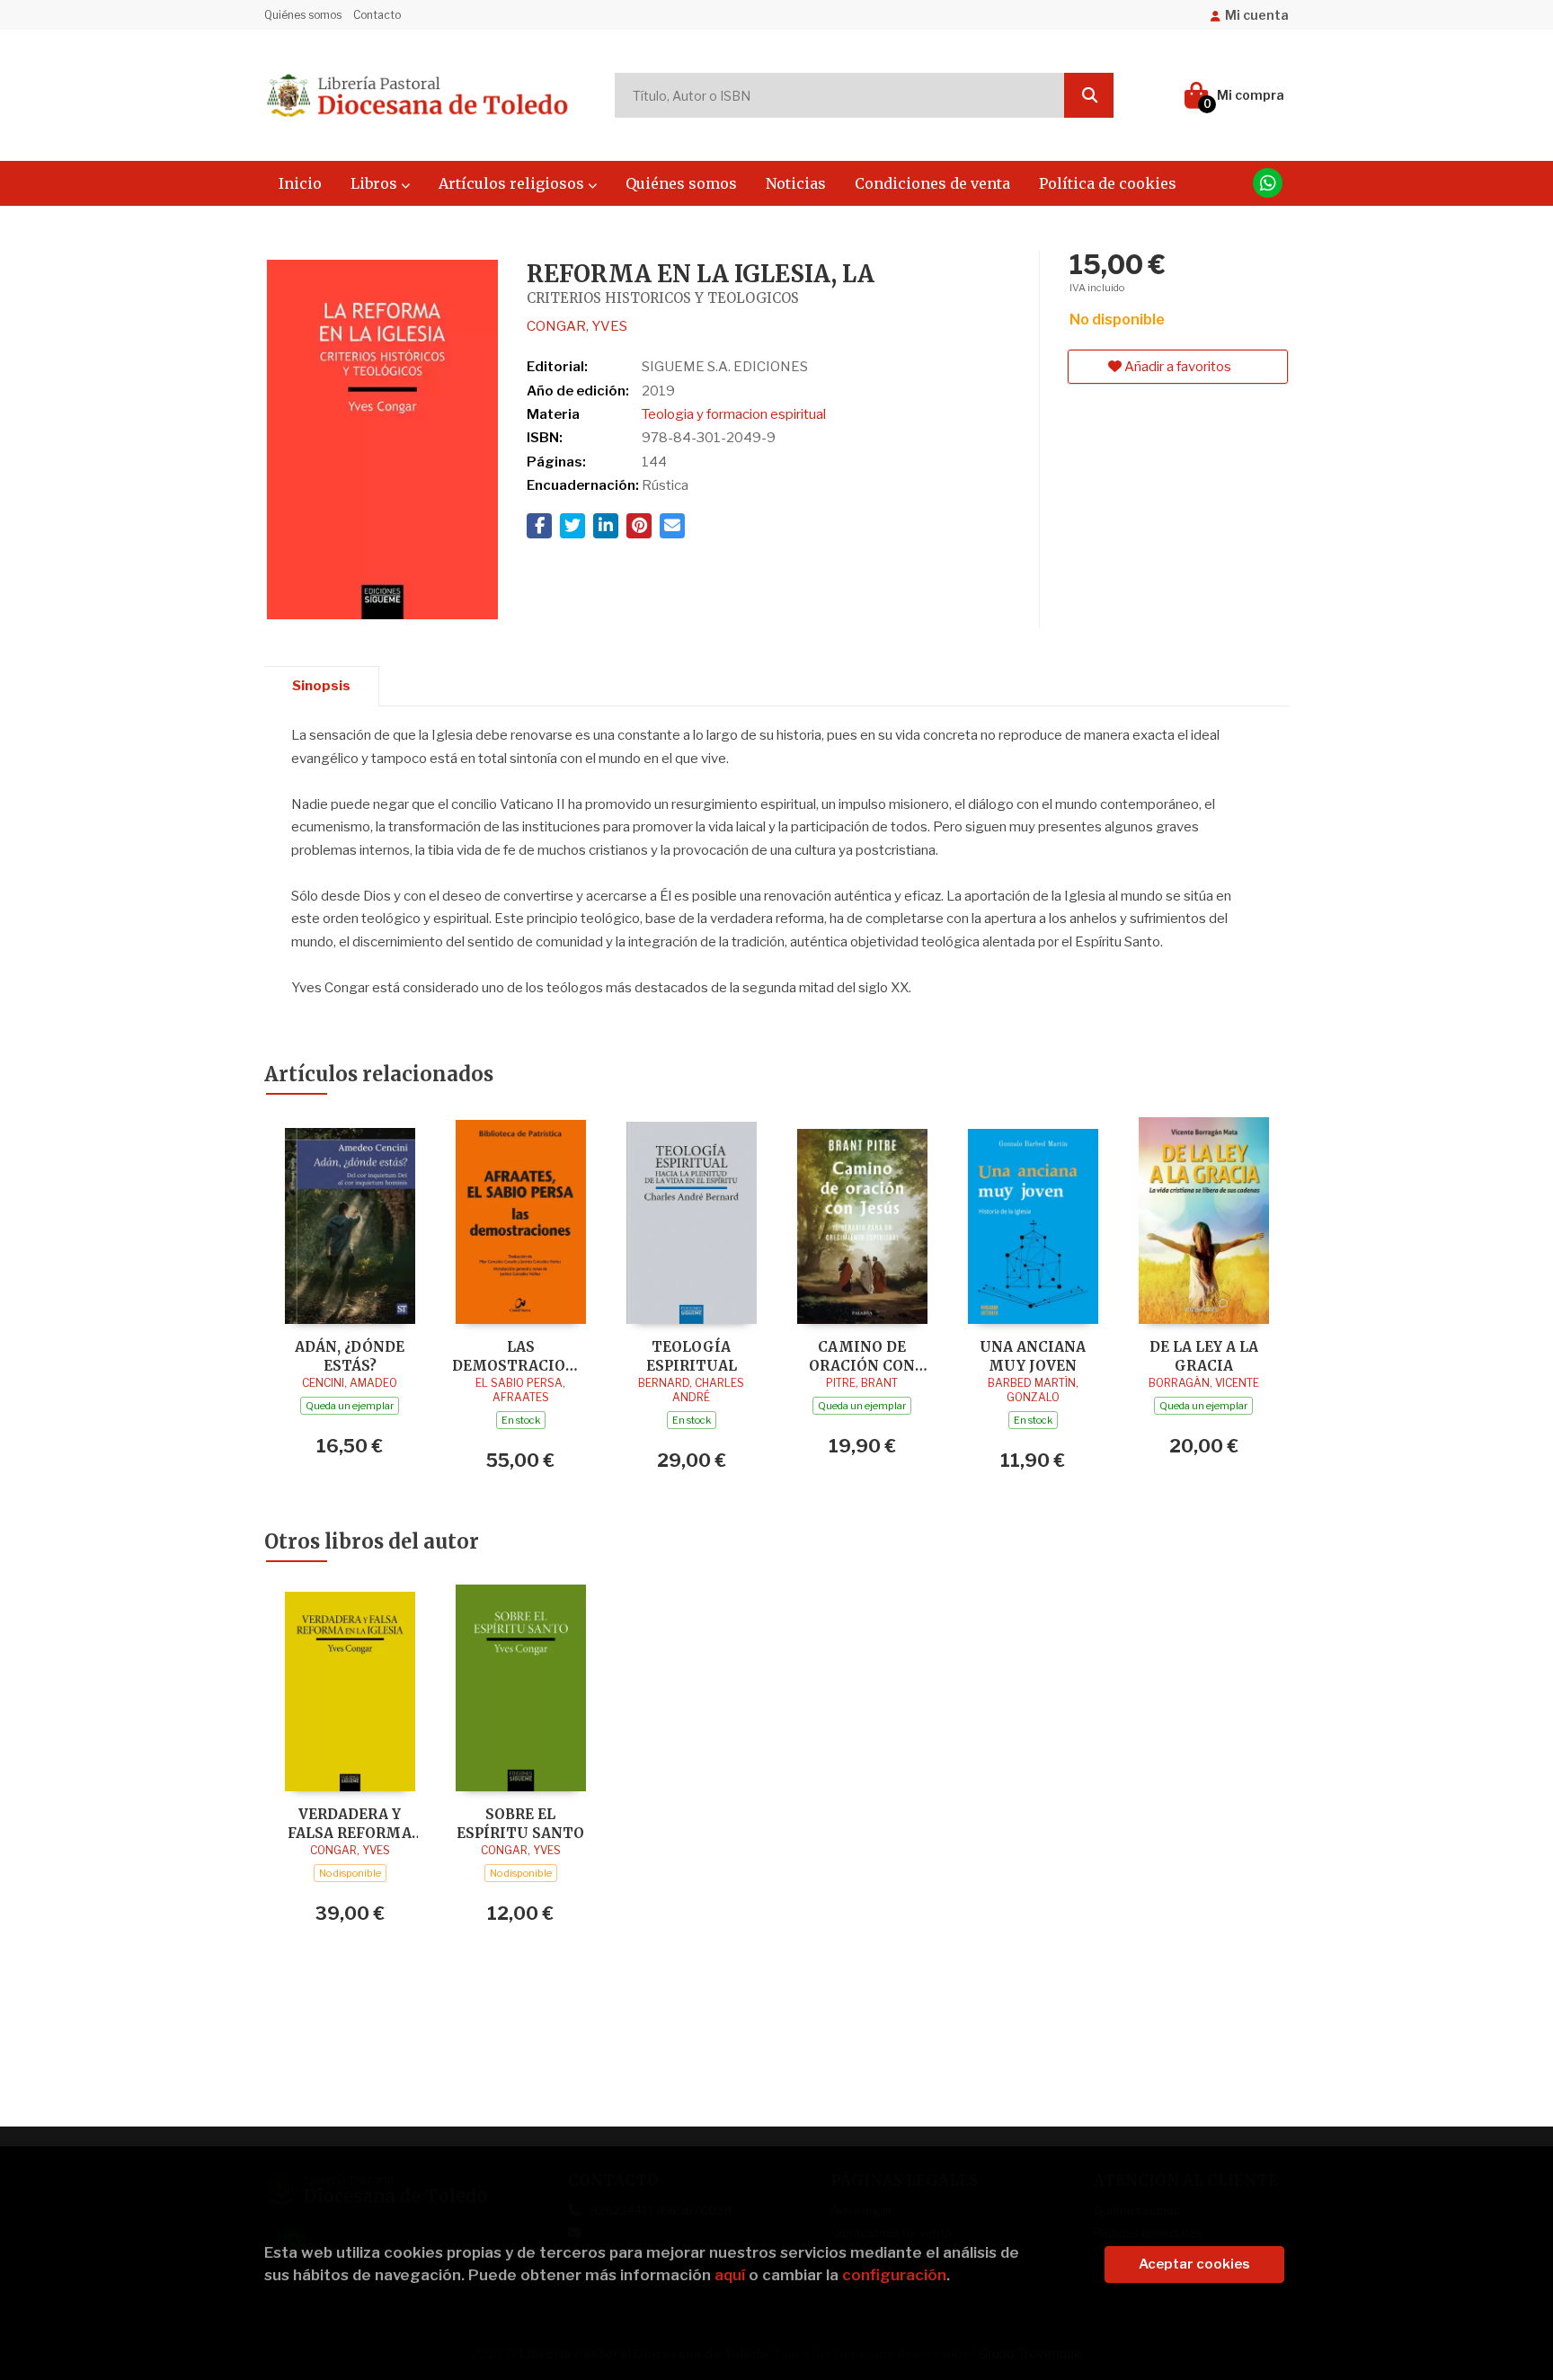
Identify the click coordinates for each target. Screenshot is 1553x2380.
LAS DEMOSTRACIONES (520, 1356)
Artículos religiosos (513, 183)
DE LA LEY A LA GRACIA (1204, 1356)
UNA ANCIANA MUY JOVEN (1033, 1356)
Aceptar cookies (1194, 2264)
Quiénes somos (303, 15)
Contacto (377, 15)
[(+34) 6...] (1268, 183)
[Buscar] (1089, 95)
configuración (894, 2275)
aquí (730, 2275)
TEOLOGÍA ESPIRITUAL (692, 1356)
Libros (376, 183)
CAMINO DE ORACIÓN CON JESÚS (862, 1356)
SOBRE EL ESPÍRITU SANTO (520, 1823)
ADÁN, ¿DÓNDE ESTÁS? (350, 1356)
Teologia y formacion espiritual (734, 414)
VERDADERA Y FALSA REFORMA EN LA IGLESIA (350, 1823)
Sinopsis (321, 686)
